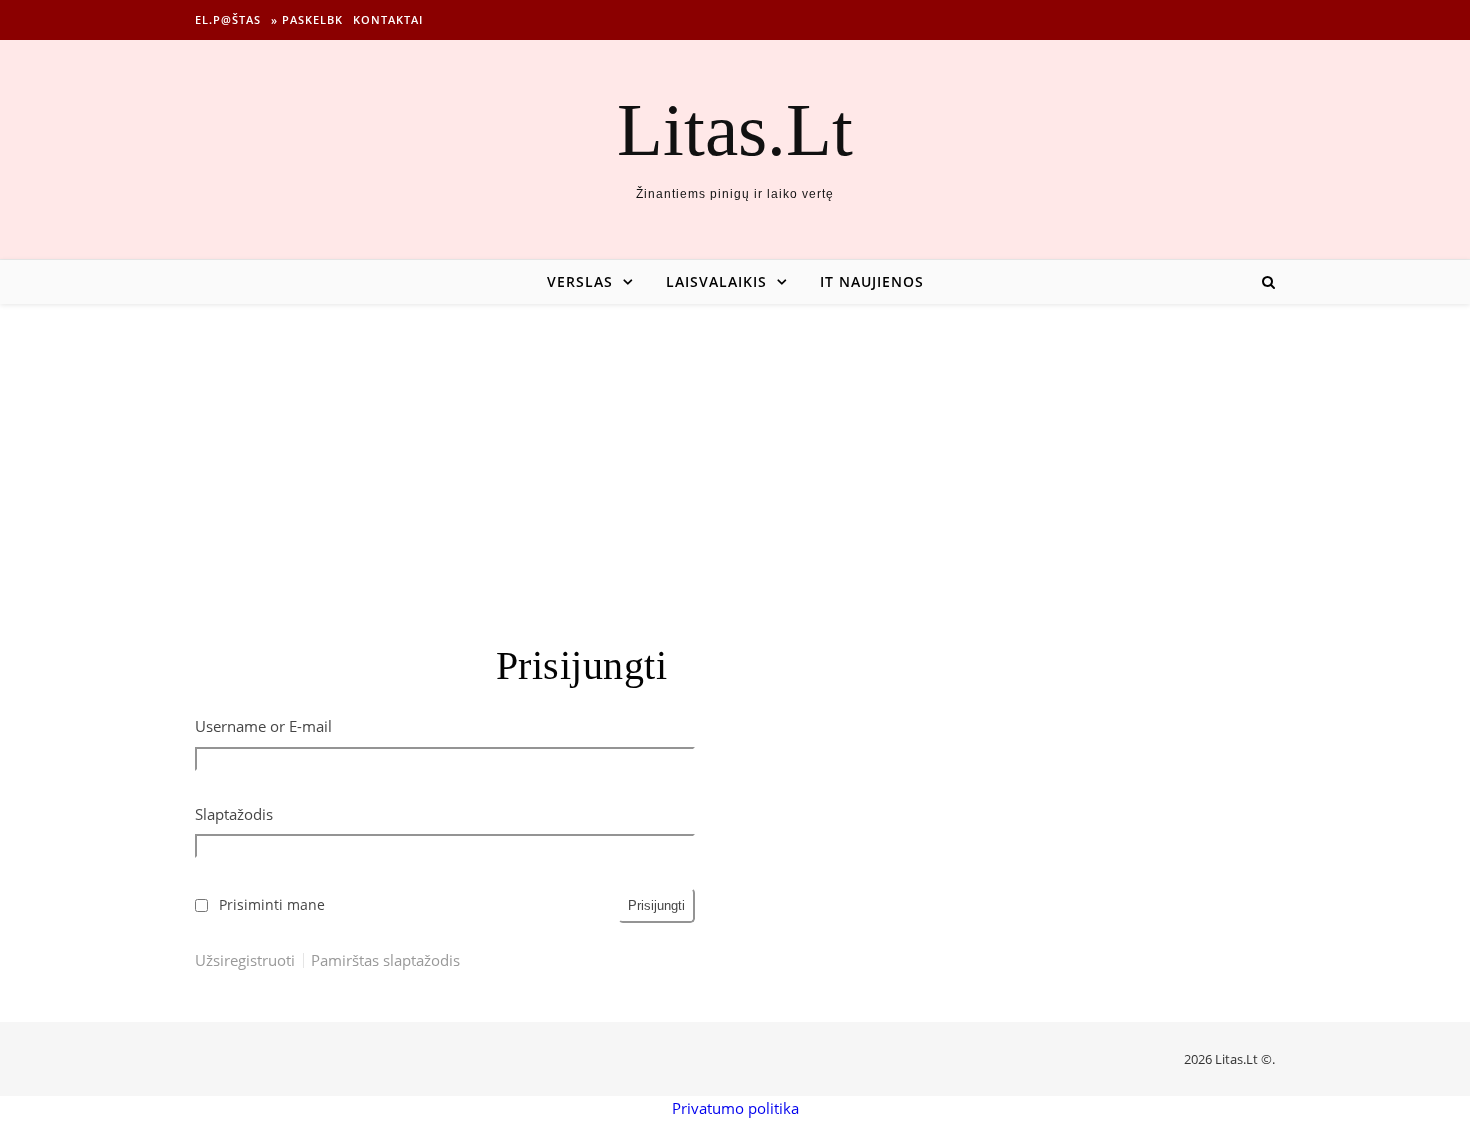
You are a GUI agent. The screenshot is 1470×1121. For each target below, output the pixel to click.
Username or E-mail (263, 726)
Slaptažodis (234, 814)
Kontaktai (388, 19)
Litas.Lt (735, 129)
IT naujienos (872, 281)
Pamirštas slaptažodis (385, 960)
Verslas (580, 281)
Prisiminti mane (272, 905)
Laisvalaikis (716, 281)
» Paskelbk (307, 19)
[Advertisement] (735, 454)
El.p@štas (228, 19)
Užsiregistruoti (245, 960)
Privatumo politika (735, 1108)
